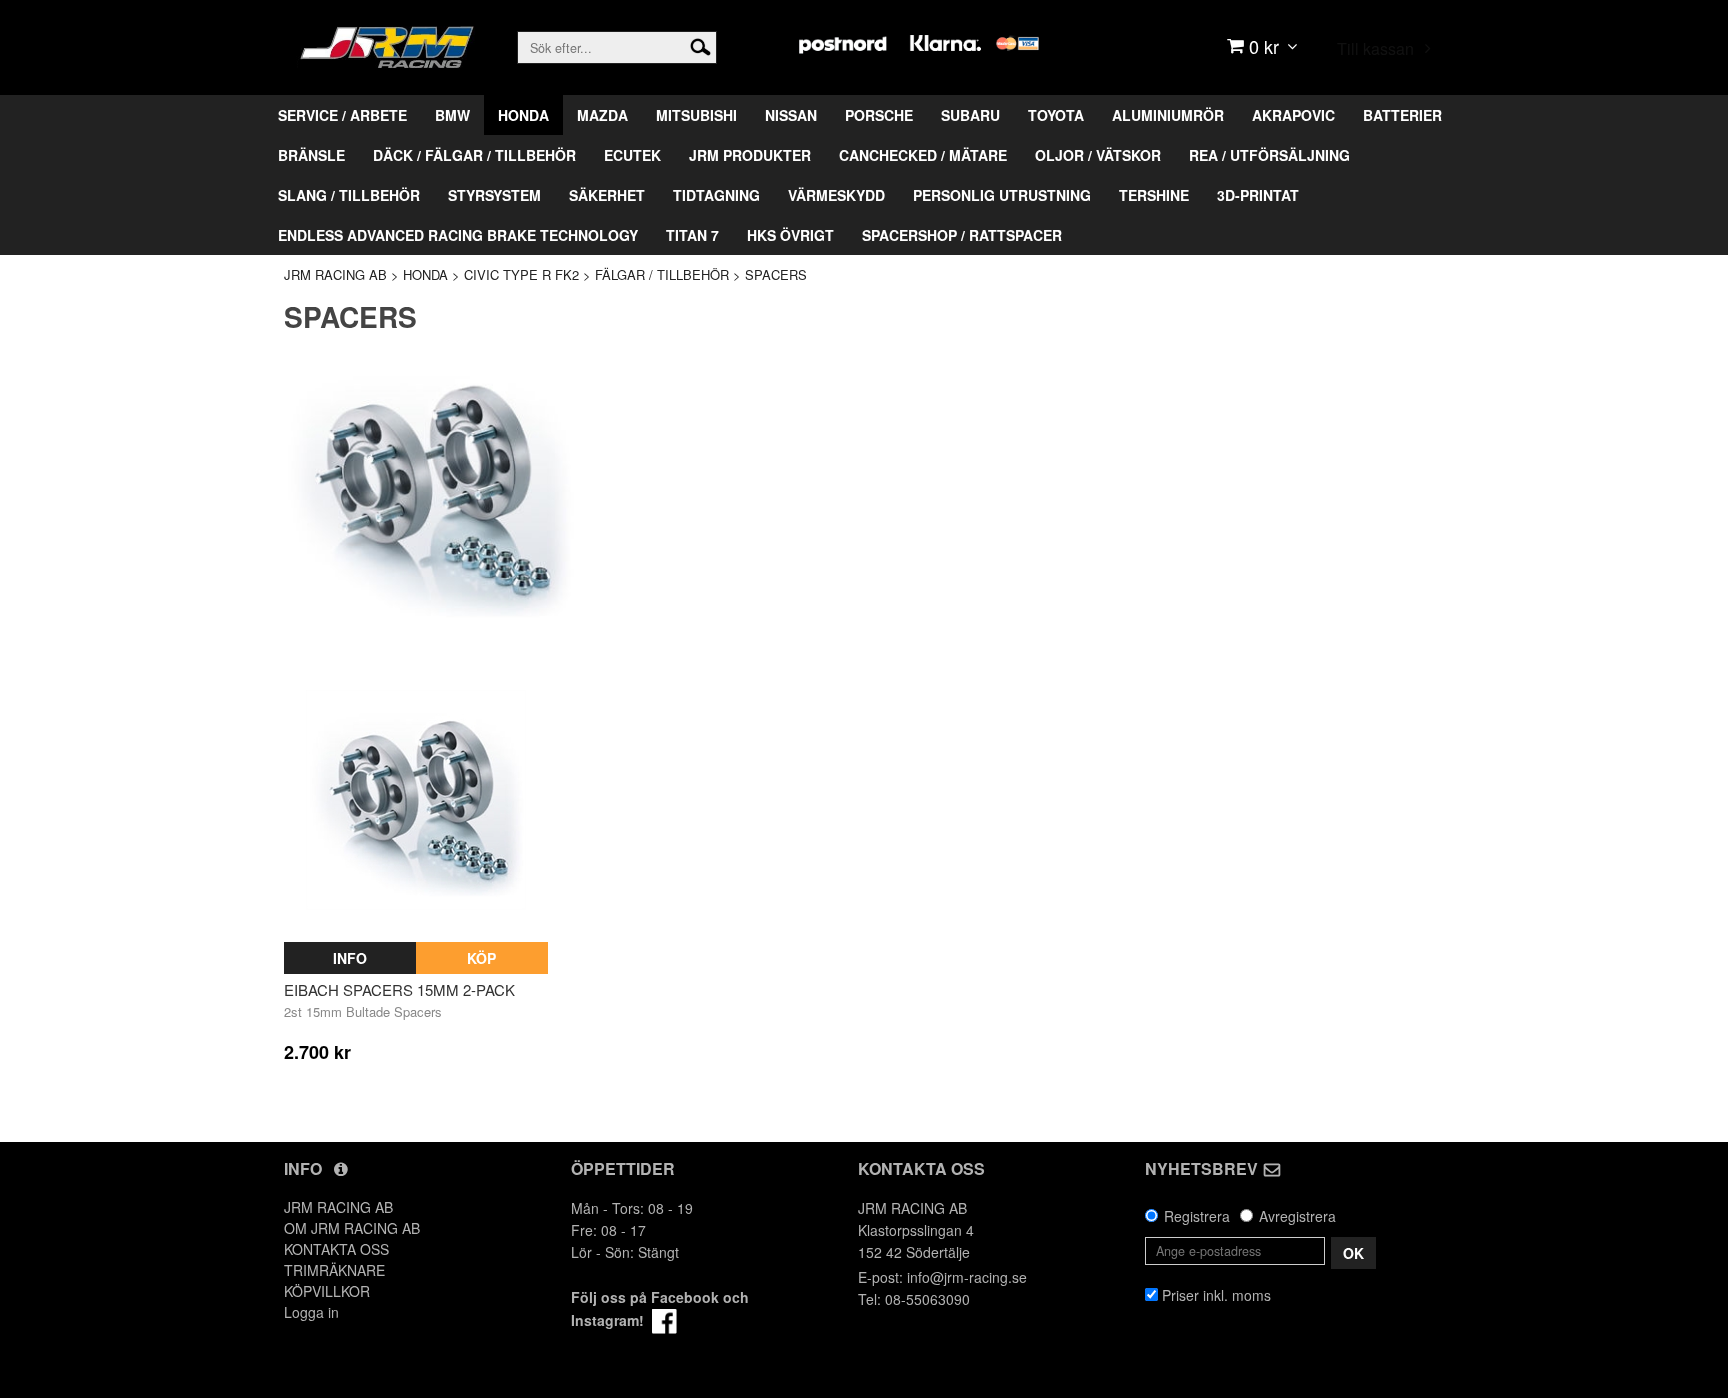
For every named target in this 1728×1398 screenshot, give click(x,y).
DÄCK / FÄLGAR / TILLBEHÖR (474, 155)
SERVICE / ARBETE (342, 115)
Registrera (1197, 1216)
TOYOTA (1056, 115)
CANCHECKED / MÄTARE (923, 155)
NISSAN (791, 115)
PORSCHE (879, 115)
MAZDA (602, 115)
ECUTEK (632, 155)
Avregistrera (1297, 1216)
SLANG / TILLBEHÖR (349, 195)
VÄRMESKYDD (836, 195)
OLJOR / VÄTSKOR (1098, 155)
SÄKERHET (607, 195)
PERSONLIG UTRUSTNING (1002, 195)
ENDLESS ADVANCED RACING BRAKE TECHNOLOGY (458, 235)
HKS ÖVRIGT (790, 235)
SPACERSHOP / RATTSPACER (962, 235)
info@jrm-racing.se (967, 1277)
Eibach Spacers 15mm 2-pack (399, 989)
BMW (452, 115)
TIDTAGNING (716, 195)
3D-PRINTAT (1258, 195)
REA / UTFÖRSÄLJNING (1269, 155)
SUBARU (970, 115)
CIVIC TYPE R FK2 (521, 274)
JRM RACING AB (335, 274)
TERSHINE (1154, 195)
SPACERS (776, 274)
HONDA (523, 115)
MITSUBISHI (696, 115)
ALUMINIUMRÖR (1168, 115)
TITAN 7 (692, 235)
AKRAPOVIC (1293, 115)
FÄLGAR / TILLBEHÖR (662, 274)
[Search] (700, 45)
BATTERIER (1402, 115)
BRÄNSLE (311, 155)
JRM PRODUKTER (750, 155)
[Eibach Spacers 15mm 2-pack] (416, 801)
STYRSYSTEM (494, 195)
